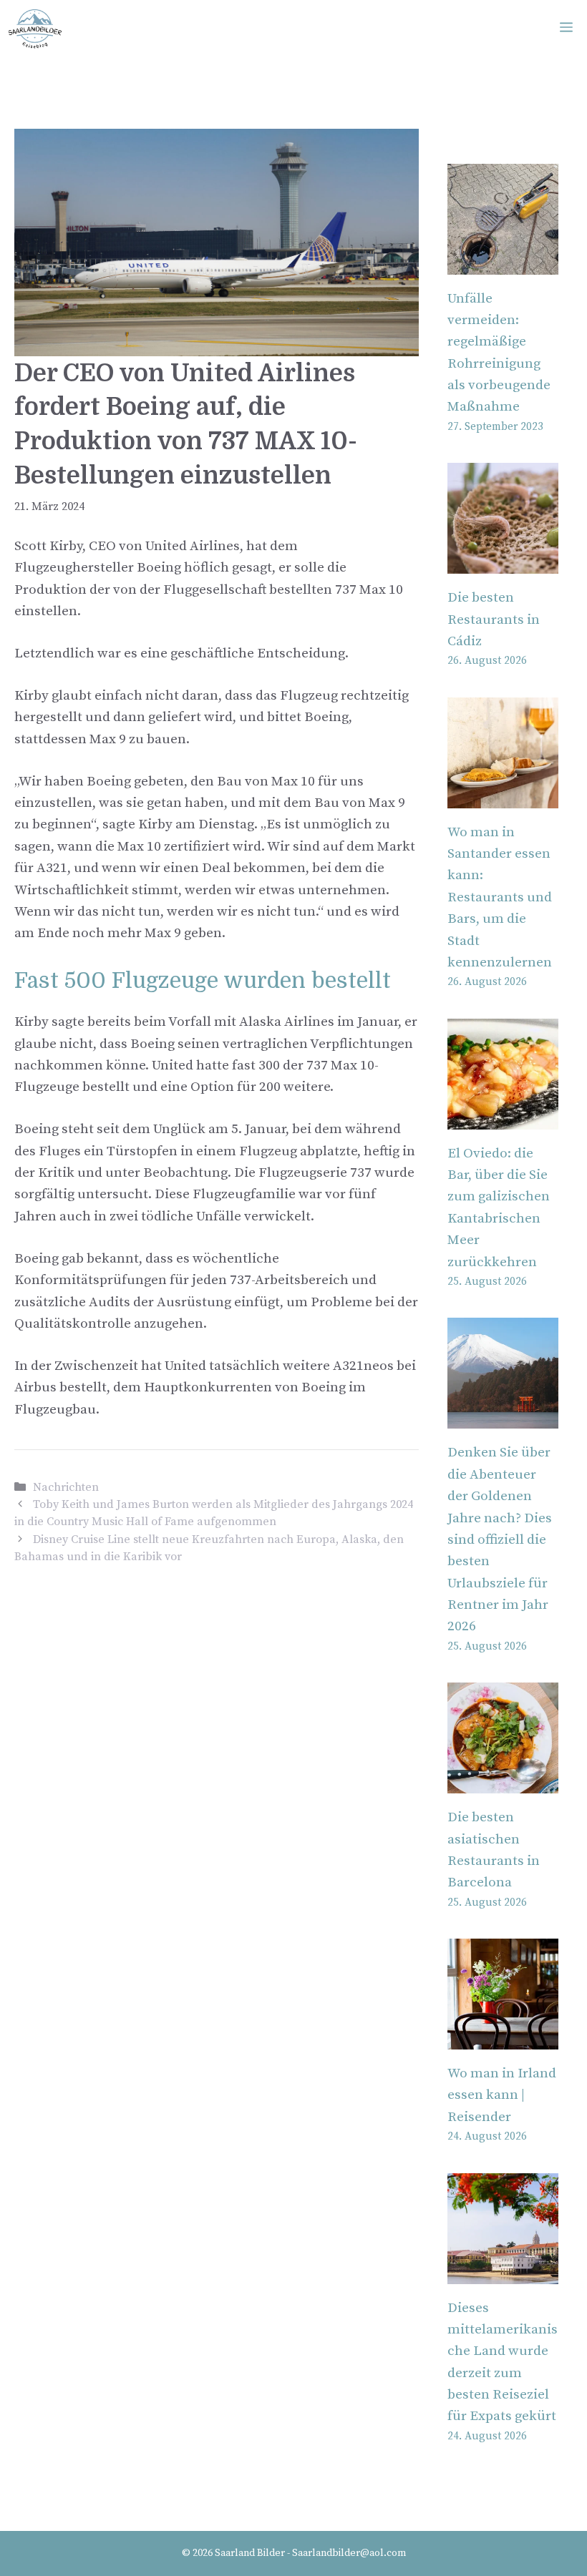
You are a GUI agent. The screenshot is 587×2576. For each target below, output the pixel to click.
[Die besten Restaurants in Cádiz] (503, 563)
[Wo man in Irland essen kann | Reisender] (503, 2038)
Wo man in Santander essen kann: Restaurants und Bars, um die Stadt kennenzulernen (500, 897)
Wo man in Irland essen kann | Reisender (502, 2095)
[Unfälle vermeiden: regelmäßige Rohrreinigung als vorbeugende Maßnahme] (503, 263)
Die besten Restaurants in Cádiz (494, 619)
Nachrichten (66, 1487)
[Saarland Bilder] (35, 29)
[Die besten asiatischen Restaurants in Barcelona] (503, 1782)
